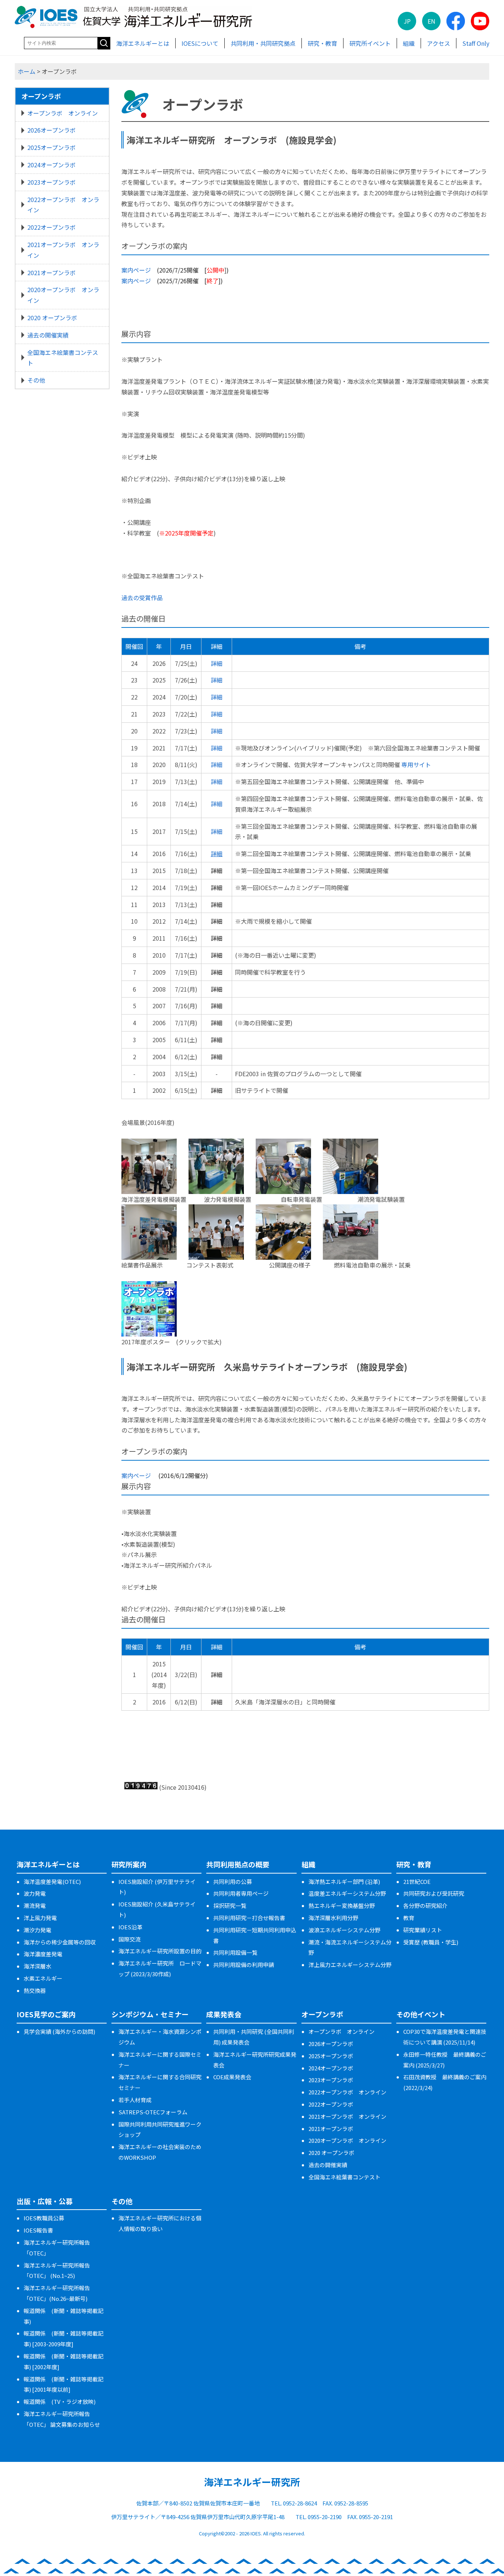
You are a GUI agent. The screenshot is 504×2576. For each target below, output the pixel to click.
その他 (36, 380)
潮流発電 (35, 1906)
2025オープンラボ (51, 147)
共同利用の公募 (233, 1881)
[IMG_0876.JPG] (283, 1210)
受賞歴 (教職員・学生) (431, 1942)
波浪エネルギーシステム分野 (344, 1930)
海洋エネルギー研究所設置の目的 (160, 1951)
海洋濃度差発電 (43, 1954)
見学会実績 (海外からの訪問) (59, 2031)
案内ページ (136, 270)
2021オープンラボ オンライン (63, 250)
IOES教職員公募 (44, 2218)
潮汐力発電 (37, 1930)
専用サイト (416, 764)
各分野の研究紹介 (425, 1906)
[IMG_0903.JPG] (283, 1144)
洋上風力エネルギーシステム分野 (350, 1965)
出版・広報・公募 (45, 2201)
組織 (409, 43)
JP (407, 21)
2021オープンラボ (51, 273)
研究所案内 (129, 1864)
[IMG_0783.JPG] (216, 1144)
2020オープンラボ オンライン (63, 295)
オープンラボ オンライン (63, 113)
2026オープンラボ (51, 130)
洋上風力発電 (40, 1918)
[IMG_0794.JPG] (149, 1210)
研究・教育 (322, 43)
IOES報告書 (38, 2230)
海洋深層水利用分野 (333, 1918)
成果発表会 (224, 2014)
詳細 (217, 663)
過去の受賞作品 (142, 598)
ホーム (27, 71)
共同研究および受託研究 (434, 1893)
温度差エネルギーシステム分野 (347, 1893)
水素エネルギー (43, 1978)
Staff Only (476, 43)
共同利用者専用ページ (241, 1893)
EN (431, 21)
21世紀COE (417, 1881)
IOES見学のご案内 (46, 2014)
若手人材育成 (135, 2100)
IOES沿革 (130, 1927)
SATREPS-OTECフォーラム (153, 2112)
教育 (409, 1918)
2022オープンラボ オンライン (63, 205)
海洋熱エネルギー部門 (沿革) (344, 1881)
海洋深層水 (37, 1966)
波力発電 (35, 1893)
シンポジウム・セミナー (150, 2014)
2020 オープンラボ (52, 318)
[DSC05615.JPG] (351, 1144)
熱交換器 (35, 1990)
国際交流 (130, 1939)
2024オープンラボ (51, 165)
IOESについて (200, 43)
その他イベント (421, 2014)
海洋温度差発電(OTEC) (52, 1881)
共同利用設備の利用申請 (244, 1965)
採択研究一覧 (230, 1906)
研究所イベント (370, 43)
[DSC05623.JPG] (149, 1144)
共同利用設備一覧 (235, 1952)
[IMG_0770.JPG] (351, 1210)
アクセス (439, 43)
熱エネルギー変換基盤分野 (342, 1906)
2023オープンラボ (51, 182)
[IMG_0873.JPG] (216, 1210)
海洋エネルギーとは (143, 43)
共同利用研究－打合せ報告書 (249, 1918)
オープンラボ (41, 96)
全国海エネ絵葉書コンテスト (63, 358)
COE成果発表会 (232, 2077)
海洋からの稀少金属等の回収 (60, 1942)
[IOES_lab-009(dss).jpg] (149, 1286)
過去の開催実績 (48, 335)
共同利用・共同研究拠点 (263, 43)
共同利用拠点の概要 (238, 1864)
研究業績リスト (423, 1930)
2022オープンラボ (51, 227)
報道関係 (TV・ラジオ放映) (60, 2401)
